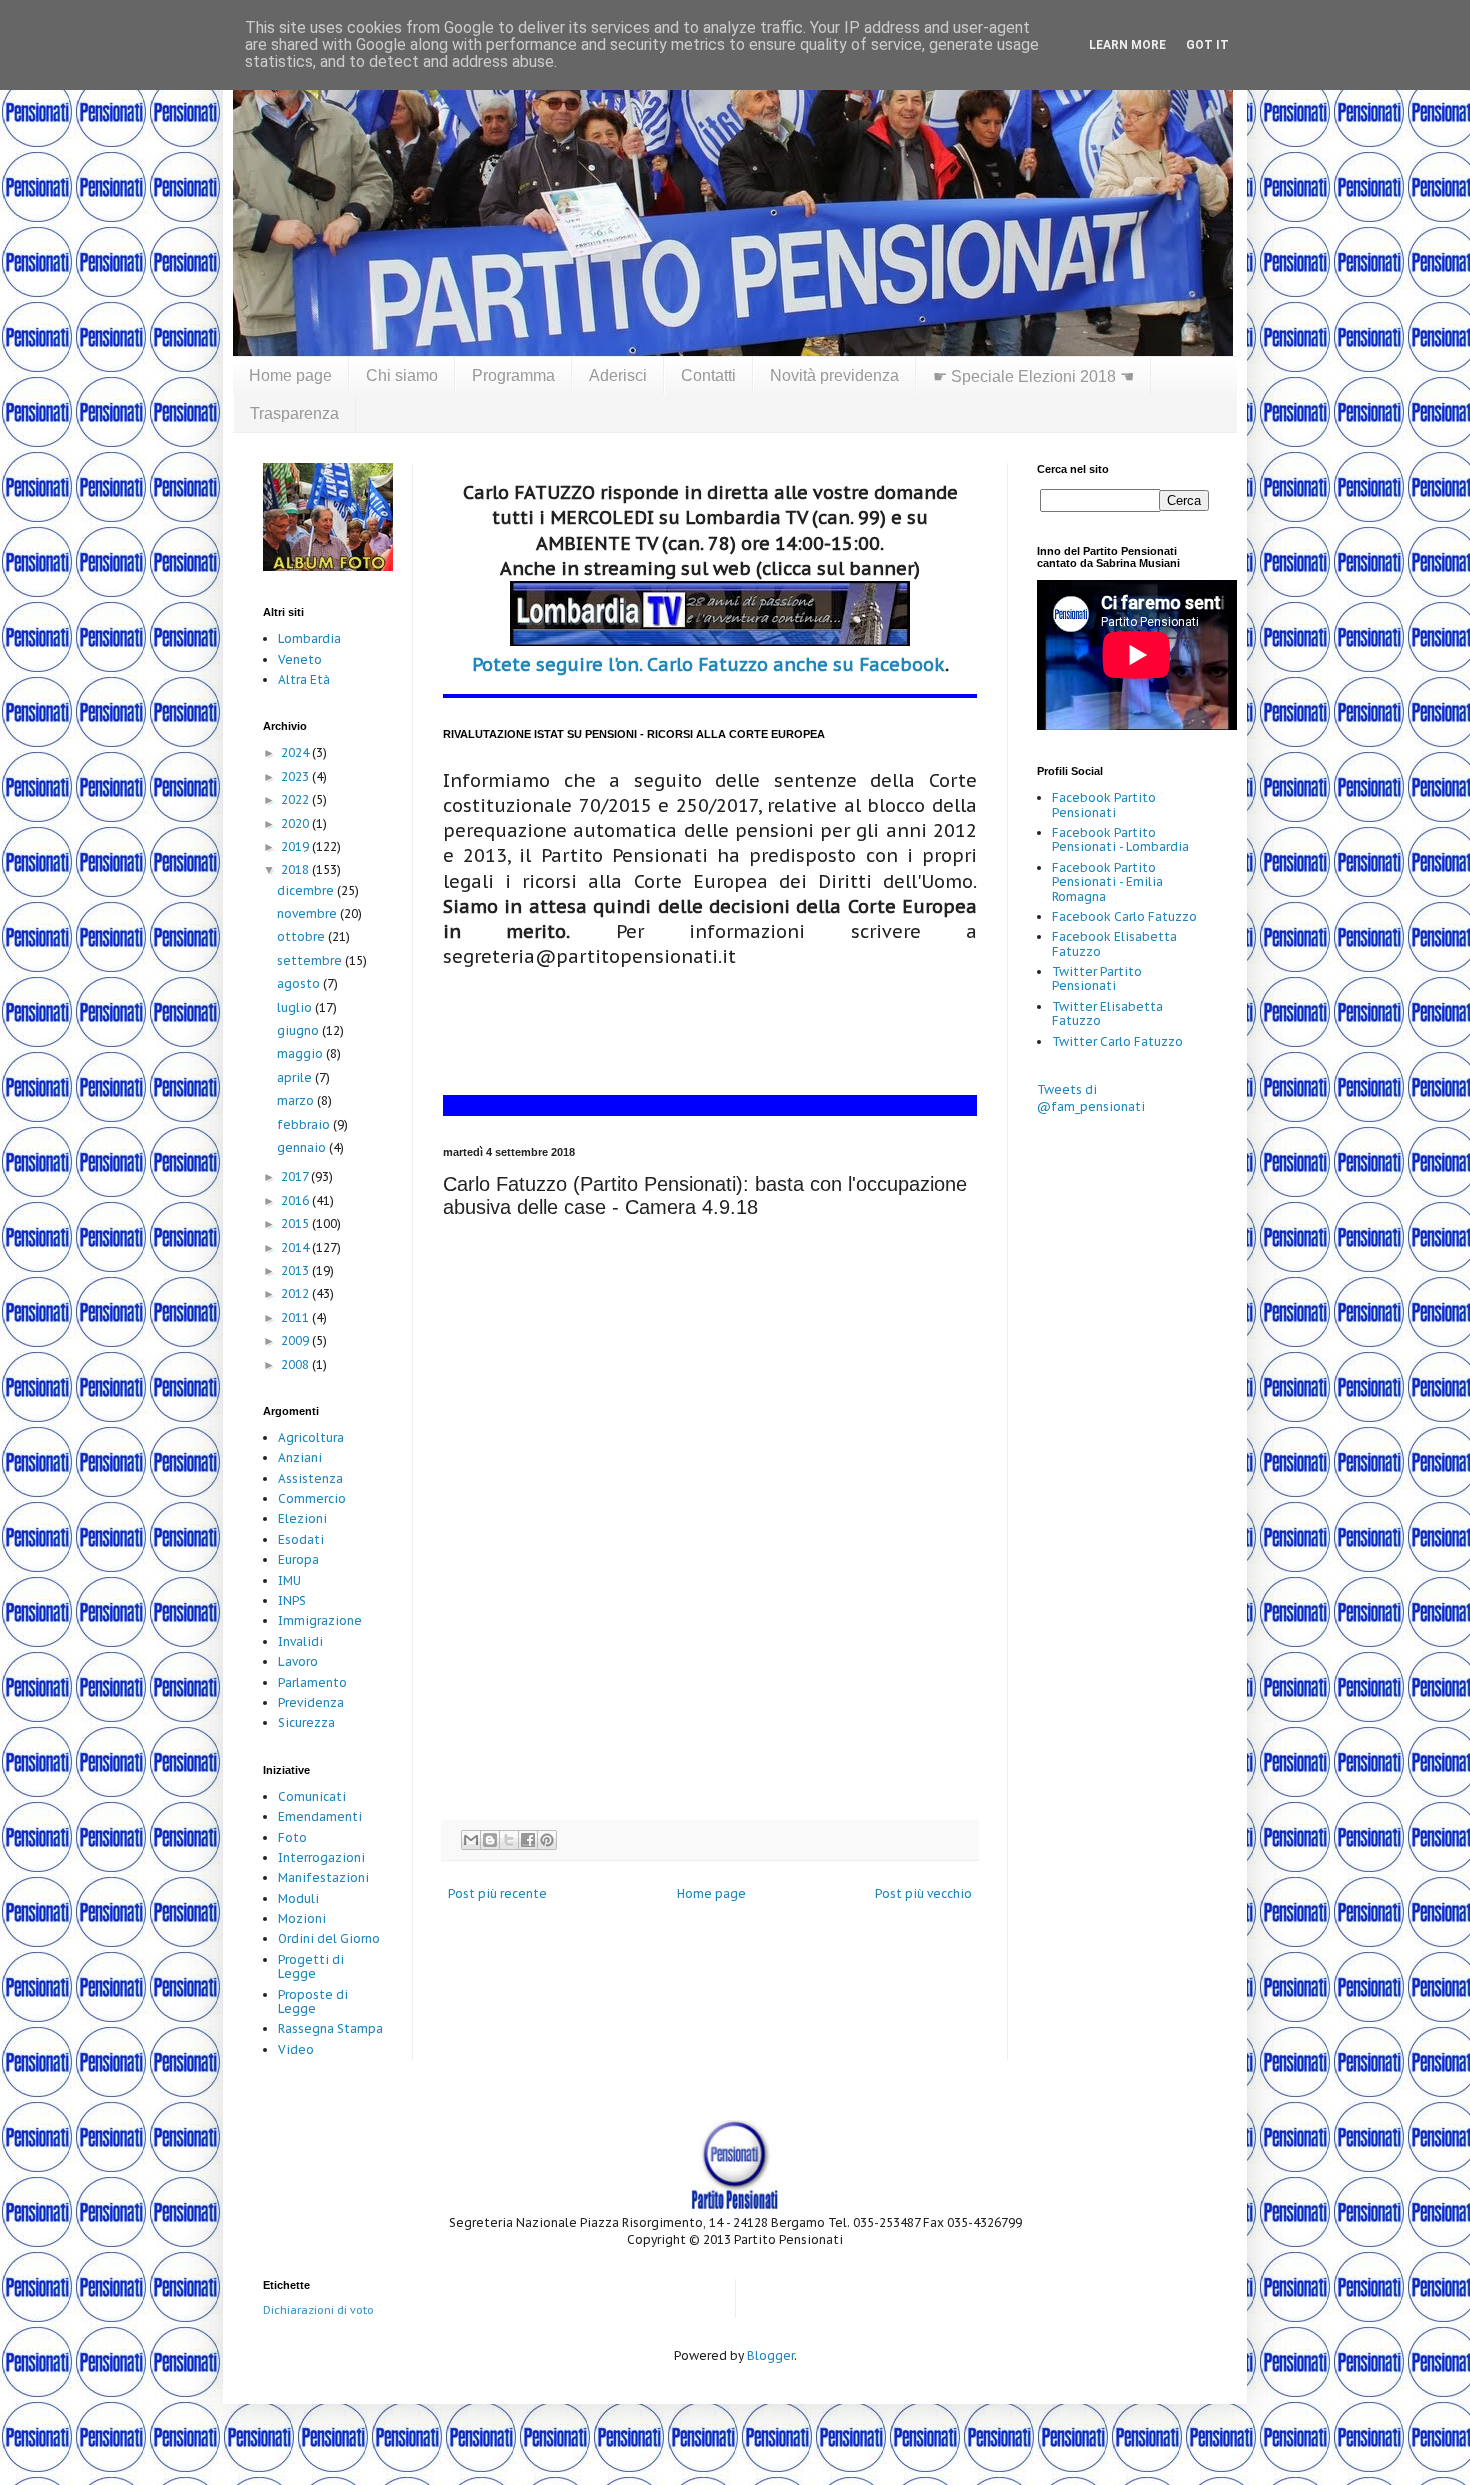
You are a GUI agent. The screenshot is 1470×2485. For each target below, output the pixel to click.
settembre (311, 960)
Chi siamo (402, 375)
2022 (296, 799)
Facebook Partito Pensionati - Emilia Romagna (1107, 882)
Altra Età (304, 679)
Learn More (1127, 45)
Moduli (298, 1898)
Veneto (300, 659)
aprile (296, 1077)
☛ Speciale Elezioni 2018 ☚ (1033, 376)
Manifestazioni (323, 1877)
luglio (296, 1007)
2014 (296, 1247)
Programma (513, 375)
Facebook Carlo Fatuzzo (1124, 916)
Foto (292, 1837)
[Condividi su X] (509, 1840)
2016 (296, 1200)
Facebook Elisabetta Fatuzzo (1114, 943)
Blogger (770, 2355)
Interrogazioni (321, 1857)
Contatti (708, 375)
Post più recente (497, 1893)
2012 (296, 1293)
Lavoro (298, 1661)
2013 (296, 1270)
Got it (1207, 45)
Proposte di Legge (313, 2001)
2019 (296, 846)
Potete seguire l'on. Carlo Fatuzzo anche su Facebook (708, 664)
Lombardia (309, 638)
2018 (296, 869)
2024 (296, 752)
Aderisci (618, 375)
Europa (298, 1559)
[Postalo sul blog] (490, 1840)
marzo (297, 1100)
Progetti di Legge (311, 1966)
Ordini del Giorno (329, 1938)
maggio (301, 1053)
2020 (296, 823)
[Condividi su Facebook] (528, 1840)
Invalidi (300, 1641)
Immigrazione (320, 1620)
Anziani (300, 1457)
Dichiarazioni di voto (318, 2310)
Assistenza (310, 1478)
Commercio (312, 1498)
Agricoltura (311, 1437)
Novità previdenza (834, 375)
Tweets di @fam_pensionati (1091, 1098)
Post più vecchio (923, 1893)
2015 (296, 1223)
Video (296, 2049)
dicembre (307, 890)
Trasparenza (294, 413)
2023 (296, 776)
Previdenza (311, 1702)
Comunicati (312, 1796)
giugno (299, 1030)
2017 (296, 1176)
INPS (292, 1600)
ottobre (302, 936)
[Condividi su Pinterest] (547, 1840)
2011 (296, 1317)
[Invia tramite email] (471, 1840)
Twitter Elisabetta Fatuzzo (1107, 1013)
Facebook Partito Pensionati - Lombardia (1120, 839)
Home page (290, 375)
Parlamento (312, 1682)
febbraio (305, 1124)
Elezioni (302, 1518)
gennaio (303, 1147)
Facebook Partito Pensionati (1104, 804)
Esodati (301, 1539)
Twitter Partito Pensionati (1097, 978)
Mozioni (302, 1918)
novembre (308, 913)
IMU (289, 1580)
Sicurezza (306, 1722)
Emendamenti (320, 1816)
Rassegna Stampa (330, 2028)
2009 (296, 1340)
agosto (300, 983)
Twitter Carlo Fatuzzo (1117, 1041)
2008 (296, 1364)
